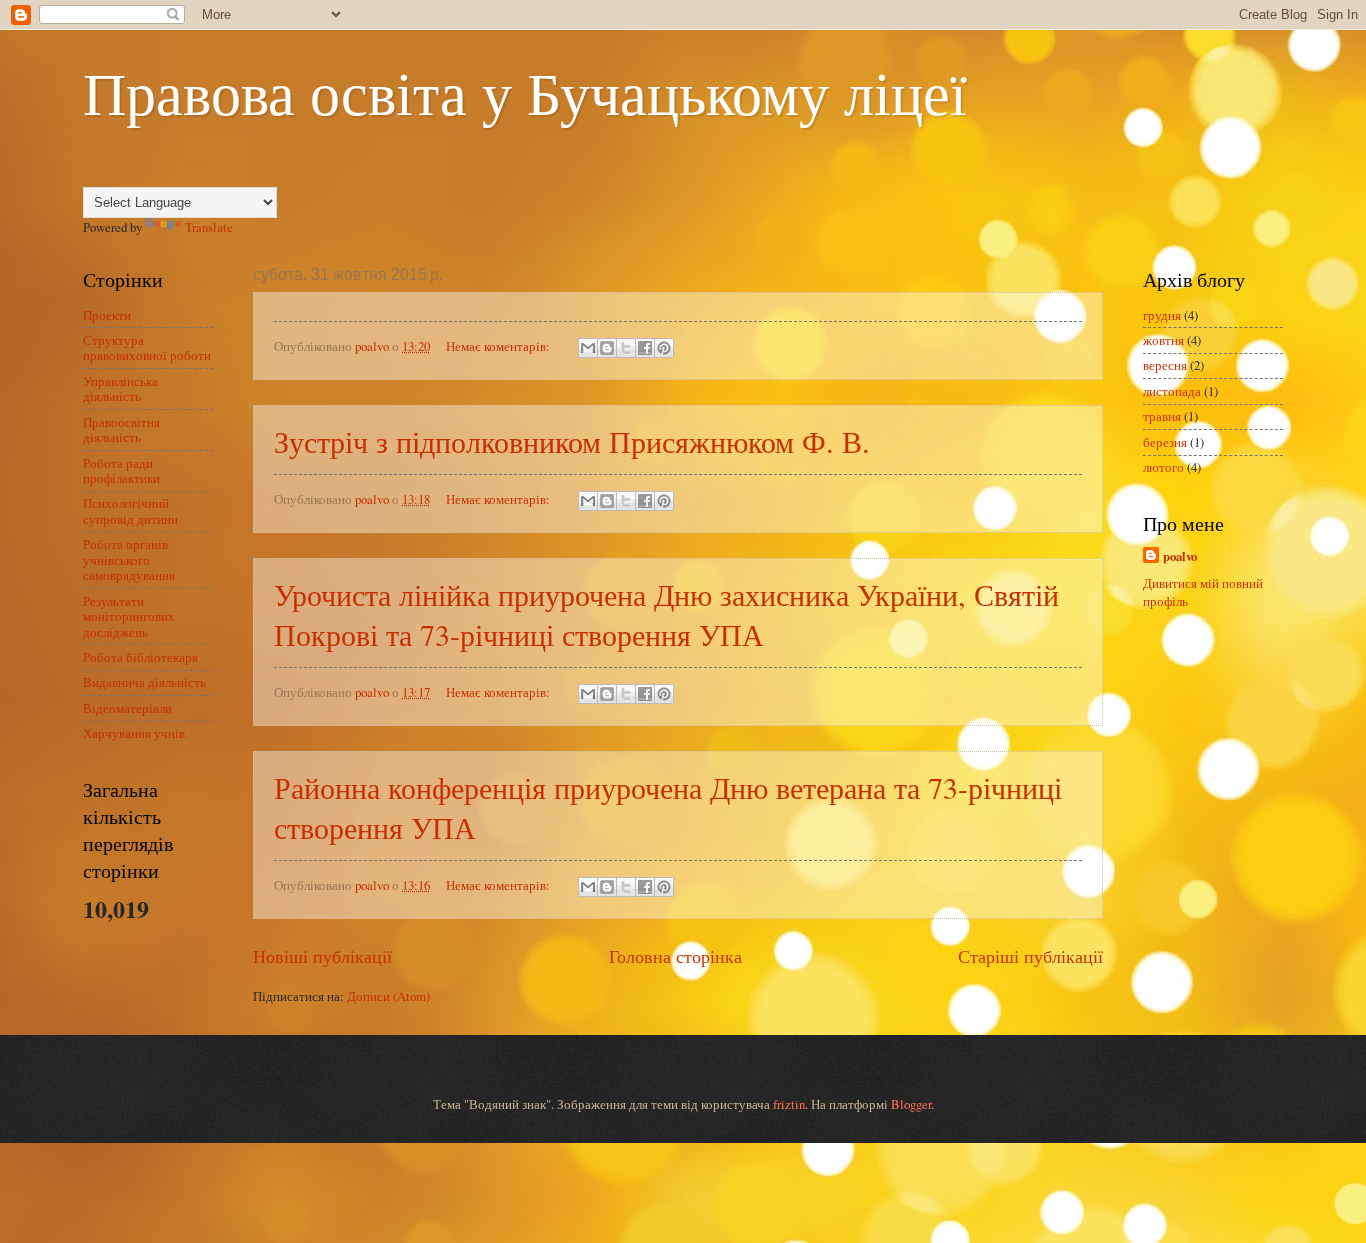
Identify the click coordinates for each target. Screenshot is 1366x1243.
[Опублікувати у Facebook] (645, 348)
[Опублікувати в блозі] (607, 348)
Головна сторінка (675, 956)
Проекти (107, 315)
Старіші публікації (1030, 956)
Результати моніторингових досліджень (129, 616)
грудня (1162, 315)
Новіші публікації (322, 956)
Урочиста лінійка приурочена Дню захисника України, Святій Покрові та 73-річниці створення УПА (666, 614)
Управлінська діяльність (120, 388)
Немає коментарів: (499, 346)
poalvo (1180, 556)
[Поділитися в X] (626, 348)
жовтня (1163, 340)
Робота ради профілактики (121, 470)
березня (1165, 442)
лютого (1163, 467)
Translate (209, 227)
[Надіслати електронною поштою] (588, 348)
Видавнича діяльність (144, 682)
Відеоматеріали (127, 708)
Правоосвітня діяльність (121, 429)
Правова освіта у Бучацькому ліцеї (525, 92)
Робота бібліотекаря (140, 657)
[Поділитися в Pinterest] (664, 348)
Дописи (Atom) (388, 996)
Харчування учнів (134, 733)
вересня (1165, 365)
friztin (789, 1104)
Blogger (911, 1104)
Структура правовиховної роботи (147, 347)
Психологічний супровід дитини (130, 510)
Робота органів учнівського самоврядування (129, 559)
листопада (1172, 391)
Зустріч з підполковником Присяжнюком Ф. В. (572, 441)
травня (1162, 416)
